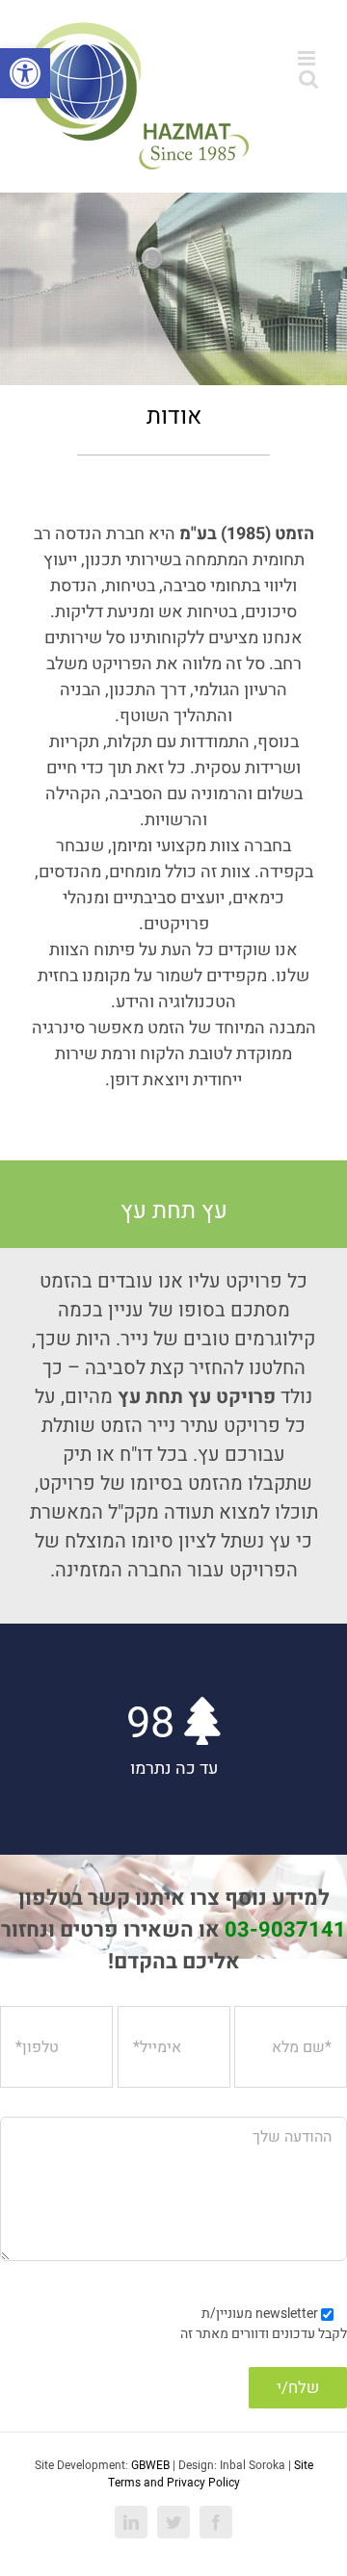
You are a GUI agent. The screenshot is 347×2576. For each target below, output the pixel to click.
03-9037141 (285, 1930)
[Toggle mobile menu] (308, 58)
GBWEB (150, 2465)
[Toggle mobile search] (308, 78)
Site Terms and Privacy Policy (211, 2474)
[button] (25, 73)
